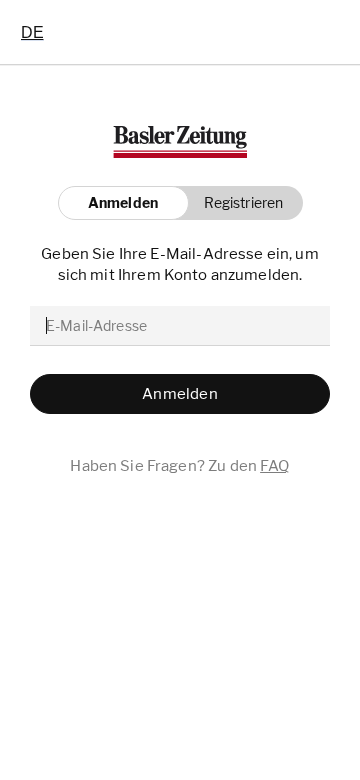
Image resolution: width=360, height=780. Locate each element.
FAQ (274, 466)
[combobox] (32, 32)
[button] (238, 203)
